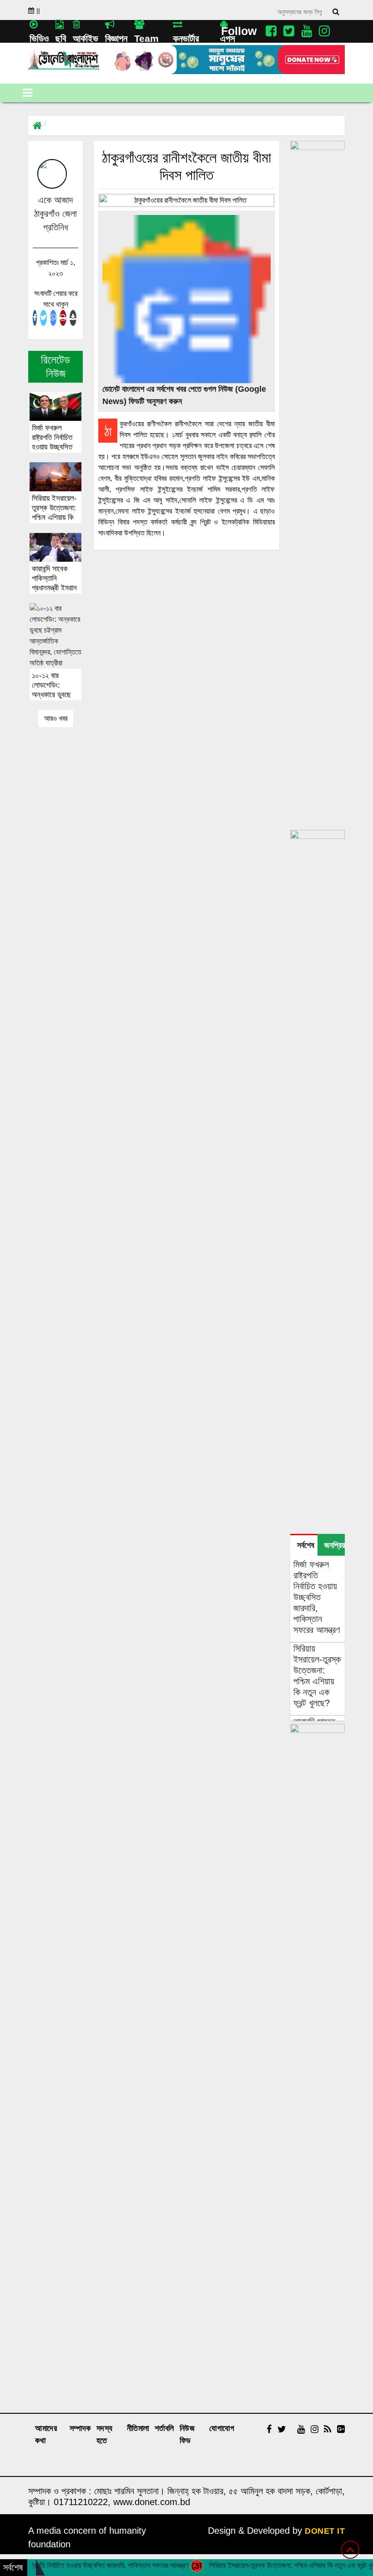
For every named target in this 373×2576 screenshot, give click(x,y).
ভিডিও (39, 38)
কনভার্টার (186, 38)
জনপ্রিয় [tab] (335, 1545)
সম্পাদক (80, 2428)
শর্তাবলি (164, 2428)
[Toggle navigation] (28, 93)
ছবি (61, 38)
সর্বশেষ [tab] (306, 1545)
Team (146, 38)
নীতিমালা (138, 2428)
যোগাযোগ (222, 2428)
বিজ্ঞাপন (116, 38)
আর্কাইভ (86, 38)
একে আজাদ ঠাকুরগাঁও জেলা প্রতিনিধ (55, 214)
